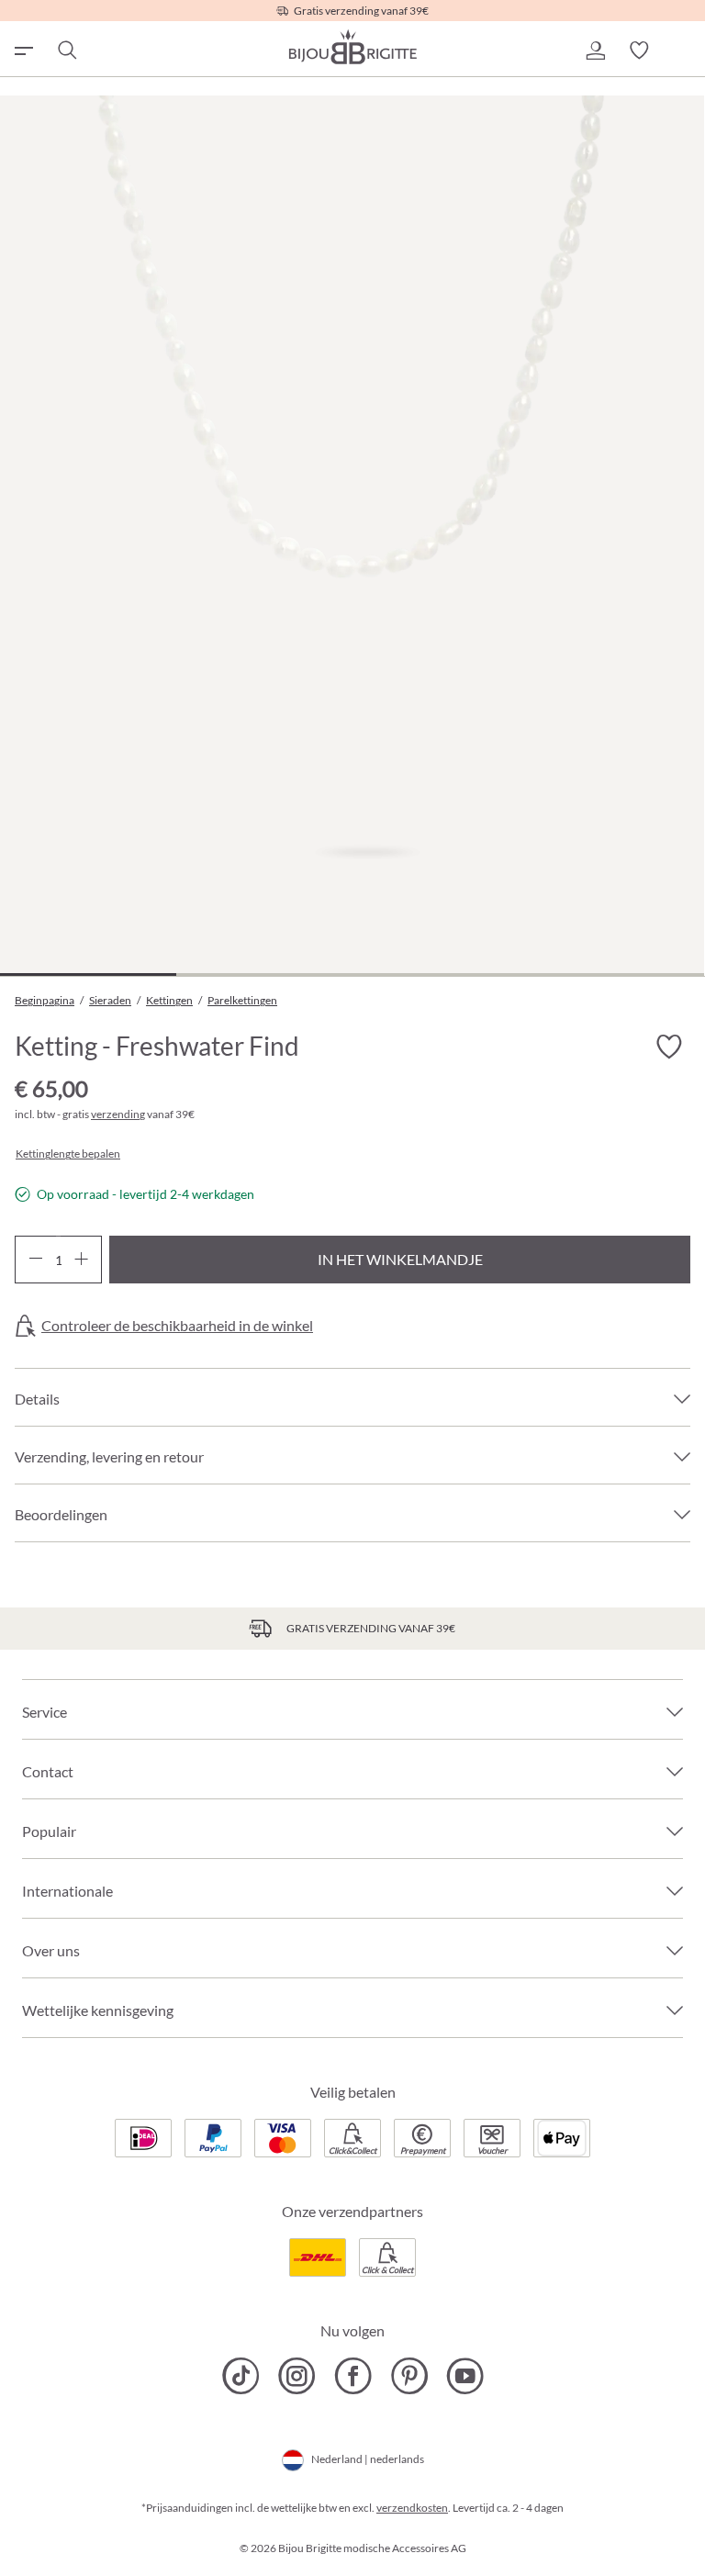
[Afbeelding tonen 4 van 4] (616, 974)
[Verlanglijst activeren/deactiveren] (668, 1047)
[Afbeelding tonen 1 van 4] (88, 974)
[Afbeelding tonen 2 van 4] (264, 974)
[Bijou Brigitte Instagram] (297, 2376)
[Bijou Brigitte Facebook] (353, 2376)
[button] (595, 50)
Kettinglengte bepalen (68, 1154)
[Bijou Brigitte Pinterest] (409, 2376)
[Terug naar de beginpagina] (352, 47)
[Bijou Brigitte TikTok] (241, 2376)
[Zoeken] (66, 50)
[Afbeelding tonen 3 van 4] (441, 974)
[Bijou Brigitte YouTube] (465, 2376)
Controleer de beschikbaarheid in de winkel (177, 1326)
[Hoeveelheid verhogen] (81, 1260)
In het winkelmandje (400, 1259)
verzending (118, 1114)
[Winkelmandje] (683, 50)
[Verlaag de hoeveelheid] (35, 1260)
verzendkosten (412, 2508)
